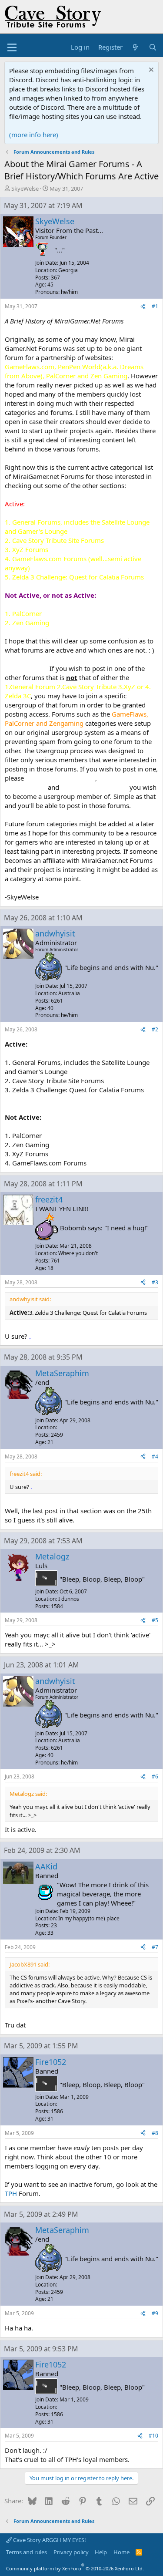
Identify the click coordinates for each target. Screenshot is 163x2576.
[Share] (143, 307)
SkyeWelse (25, 189)
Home (121, 2552)
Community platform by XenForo (75, 2568)
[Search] (153, 47)
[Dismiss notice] (150, 71)
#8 (155, 2133)
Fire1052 (51, 2062)
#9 (155, 2313)
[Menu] (12, 47)
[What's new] (135, 47)
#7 (155, 1947)
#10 (153, 2436)
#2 (155, 1029)
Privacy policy (71, 2552)
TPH (11, 2193)
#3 (155, 1282)
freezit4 (49, 1199)
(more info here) (34, 135)
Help (101, 2552)
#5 (155, 1620)
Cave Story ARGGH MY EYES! (49, 2540)
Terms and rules (27, 2552)
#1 (155, 306)
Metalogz (52, 1556)
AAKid (46, 1866)
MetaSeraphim (62, 1373)
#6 (155, 1776)
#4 (155, 1456)
